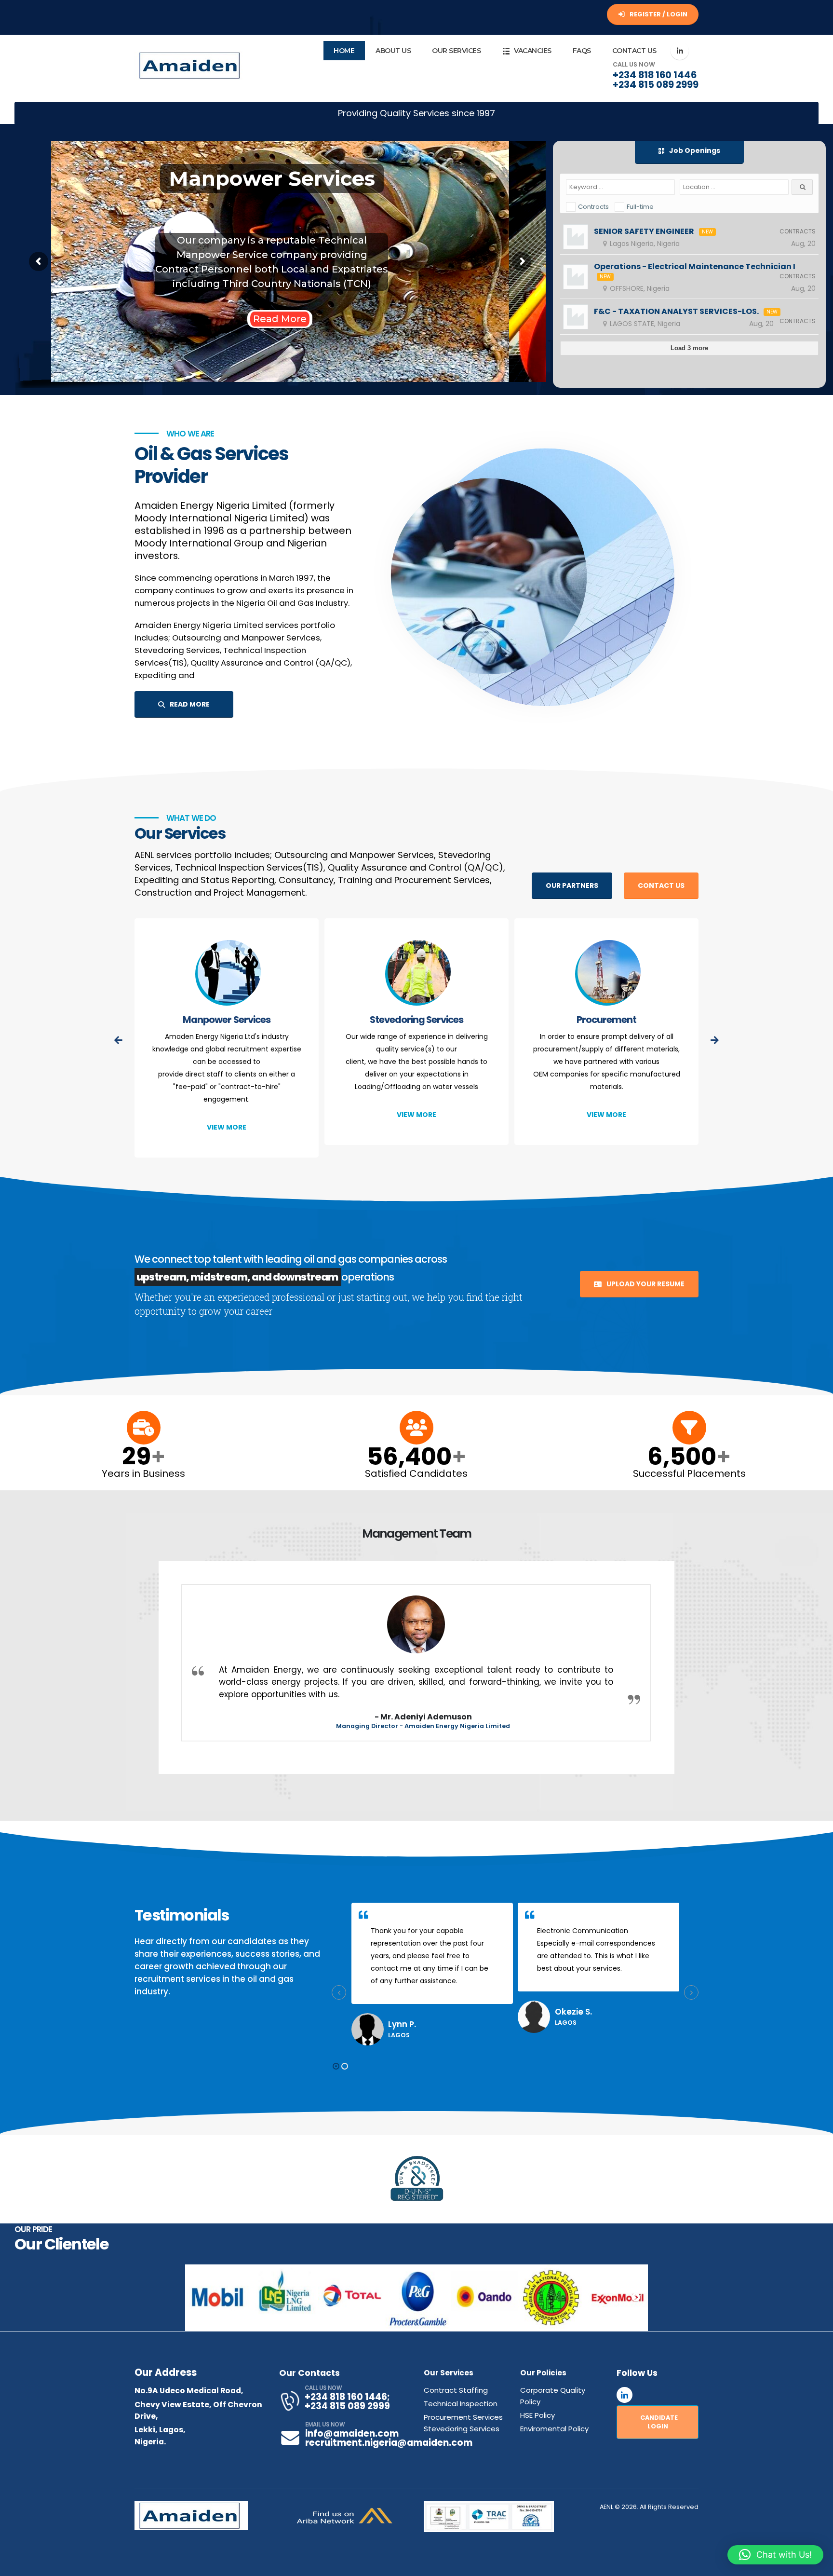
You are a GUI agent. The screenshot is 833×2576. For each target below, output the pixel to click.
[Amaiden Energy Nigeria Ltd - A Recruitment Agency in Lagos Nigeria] (191, 65)
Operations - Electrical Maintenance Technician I (695, 267)
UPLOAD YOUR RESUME (645, 1284)
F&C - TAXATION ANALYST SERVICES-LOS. (676, 312)
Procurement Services (463, 2417)
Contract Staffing (456, 2390)
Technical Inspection (606, 1020)
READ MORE (189, 704)
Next (636, 2298)
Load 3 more (689, 348)
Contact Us (634, 51)
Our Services (456, 51)
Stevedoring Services (227, 1020)
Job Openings (694, 150)
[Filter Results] (802, 187)
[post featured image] (227, 974)
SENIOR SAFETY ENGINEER (644, 232)
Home (344, 51)
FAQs (582, 51)
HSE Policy (537, 2415)
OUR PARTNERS (572, 886)
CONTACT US (661, 886)
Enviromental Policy (554, 2429)
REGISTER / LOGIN (658, 14)
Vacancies (533, 51)
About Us (393, 51)
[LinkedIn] (680, 51)
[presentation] (119, 1041)
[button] (336, 2066)
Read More (280, 319)
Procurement (416, 1020)
